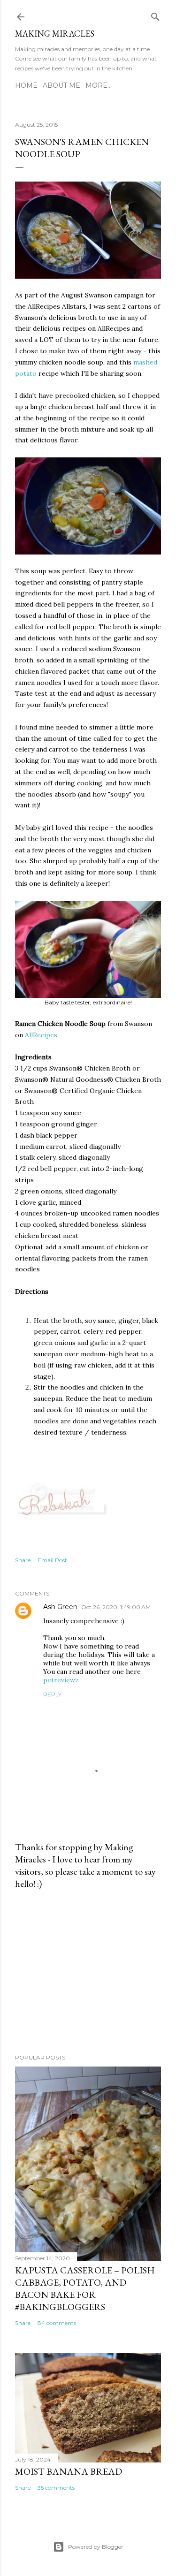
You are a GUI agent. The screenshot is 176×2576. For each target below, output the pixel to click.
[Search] (155, 15)
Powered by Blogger (96, 2547)
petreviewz (61, 1680)
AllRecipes (41, 1035)
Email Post (52, 1560)
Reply (52, 1694)
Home (26, 85)
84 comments (57, 2323)
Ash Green (60, 1607)
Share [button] (23, 1560)
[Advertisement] (88, 1972)
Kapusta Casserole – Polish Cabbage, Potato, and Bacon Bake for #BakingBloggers (85, 2288)
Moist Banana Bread (69, 2471)
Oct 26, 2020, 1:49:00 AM (116, 1607)
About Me (61, 85)
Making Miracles (55, 34)
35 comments (56, 2488)
